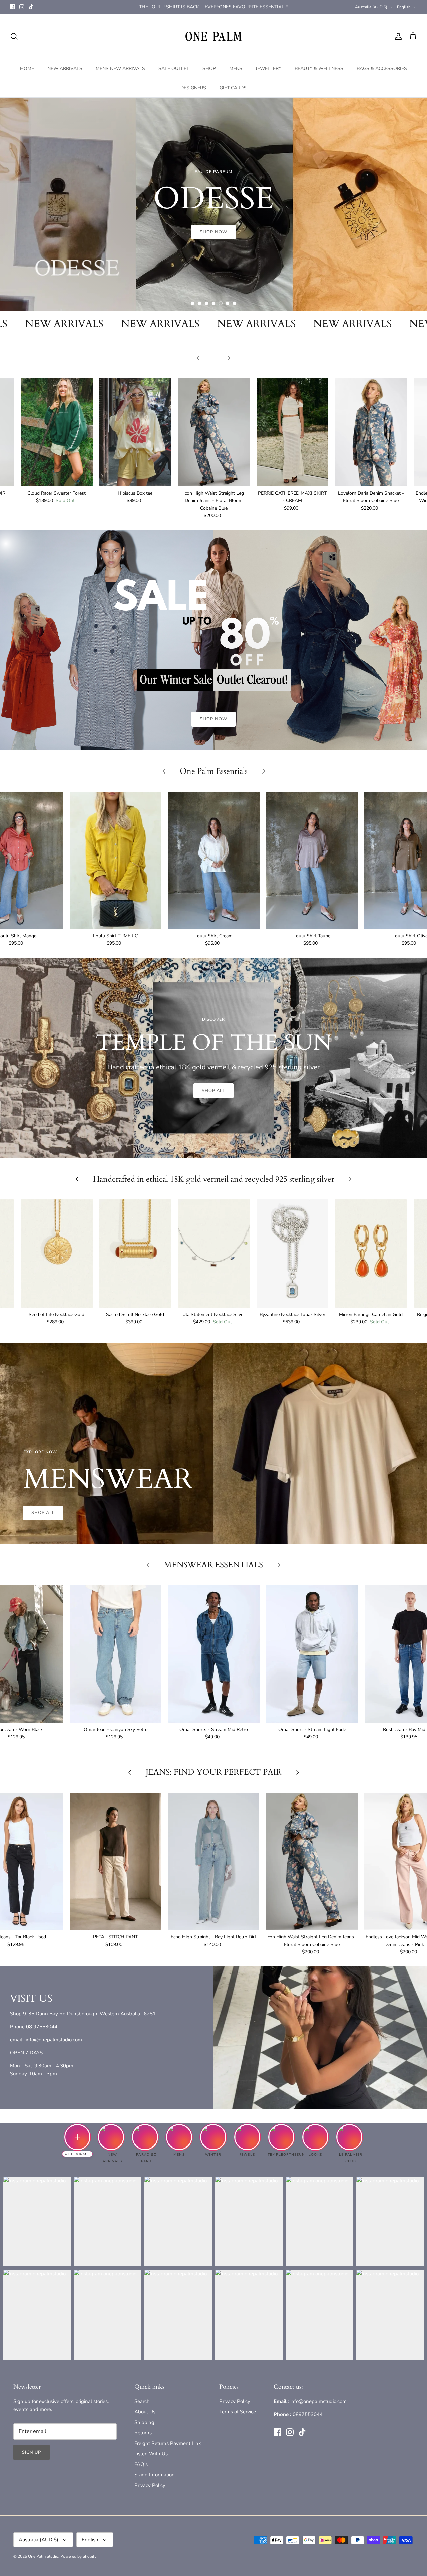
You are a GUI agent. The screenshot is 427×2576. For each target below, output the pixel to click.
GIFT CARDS (233, 88)
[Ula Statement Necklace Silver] (214, 1253)
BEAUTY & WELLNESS (319, 69)
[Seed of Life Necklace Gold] (57, 1253)
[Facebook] (13, 7)
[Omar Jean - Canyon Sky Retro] (115, 1654)
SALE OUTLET (174, 69)
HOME (27, 69)
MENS (236, 69)
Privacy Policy (150, 2485)
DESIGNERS (193, 88)
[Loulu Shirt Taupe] (312, 860)
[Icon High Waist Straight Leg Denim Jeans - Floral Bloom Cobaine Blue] (214, 432)
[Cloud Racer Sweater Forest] (57, 432)
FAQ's (141, 2464)
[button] (192, 303)
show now (213, 234)
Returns (143, 2433)
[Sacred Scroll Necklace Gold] (135, 1253)
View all (213, 368)
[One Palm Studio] (213, 36)
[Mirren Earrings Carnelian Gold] (371, 1253)
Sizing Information (155, 2475)
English (404, 7)
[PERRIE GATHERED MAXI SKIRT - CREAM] (293, 432)
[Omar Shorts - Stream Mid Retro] (214, 1654)
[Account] (397, 36)
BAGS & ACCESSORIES (382, 69)
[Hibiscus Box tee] (135, 432)
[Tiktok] (31, 7)
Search (142, 2401)
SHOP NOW (213, 719)
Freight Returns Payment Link (168, 2443)
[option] (213, 204)
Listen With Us (151, 2454)
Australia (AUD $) (371, 7)
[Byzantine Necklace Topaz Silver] (293, 1253)
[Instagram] (22, 7)
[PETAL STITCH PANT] (115, 1862)
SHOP (209, 69)
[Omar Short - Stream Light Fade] (312, 1654)
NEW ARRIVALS (65, 69)
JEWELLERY (268, 69)
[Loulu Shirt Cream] (213, 860)
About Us (145, 2412)
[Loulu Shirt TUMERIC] (115, 860)
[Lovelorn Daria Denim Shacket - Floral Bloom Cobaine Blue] (371, 432)
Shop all (213, 1091)
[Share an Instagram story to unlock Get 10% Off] (77, 2137)
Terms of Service (238, 2412)
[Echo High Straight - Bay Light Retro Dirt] (213, 1862)
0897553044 (308, 2414)
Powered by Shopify (78, 2556)
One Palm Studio (43, 2556)
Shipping (144, 2422)
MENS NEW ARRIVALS (120, 69)
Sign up (32, 2452)
